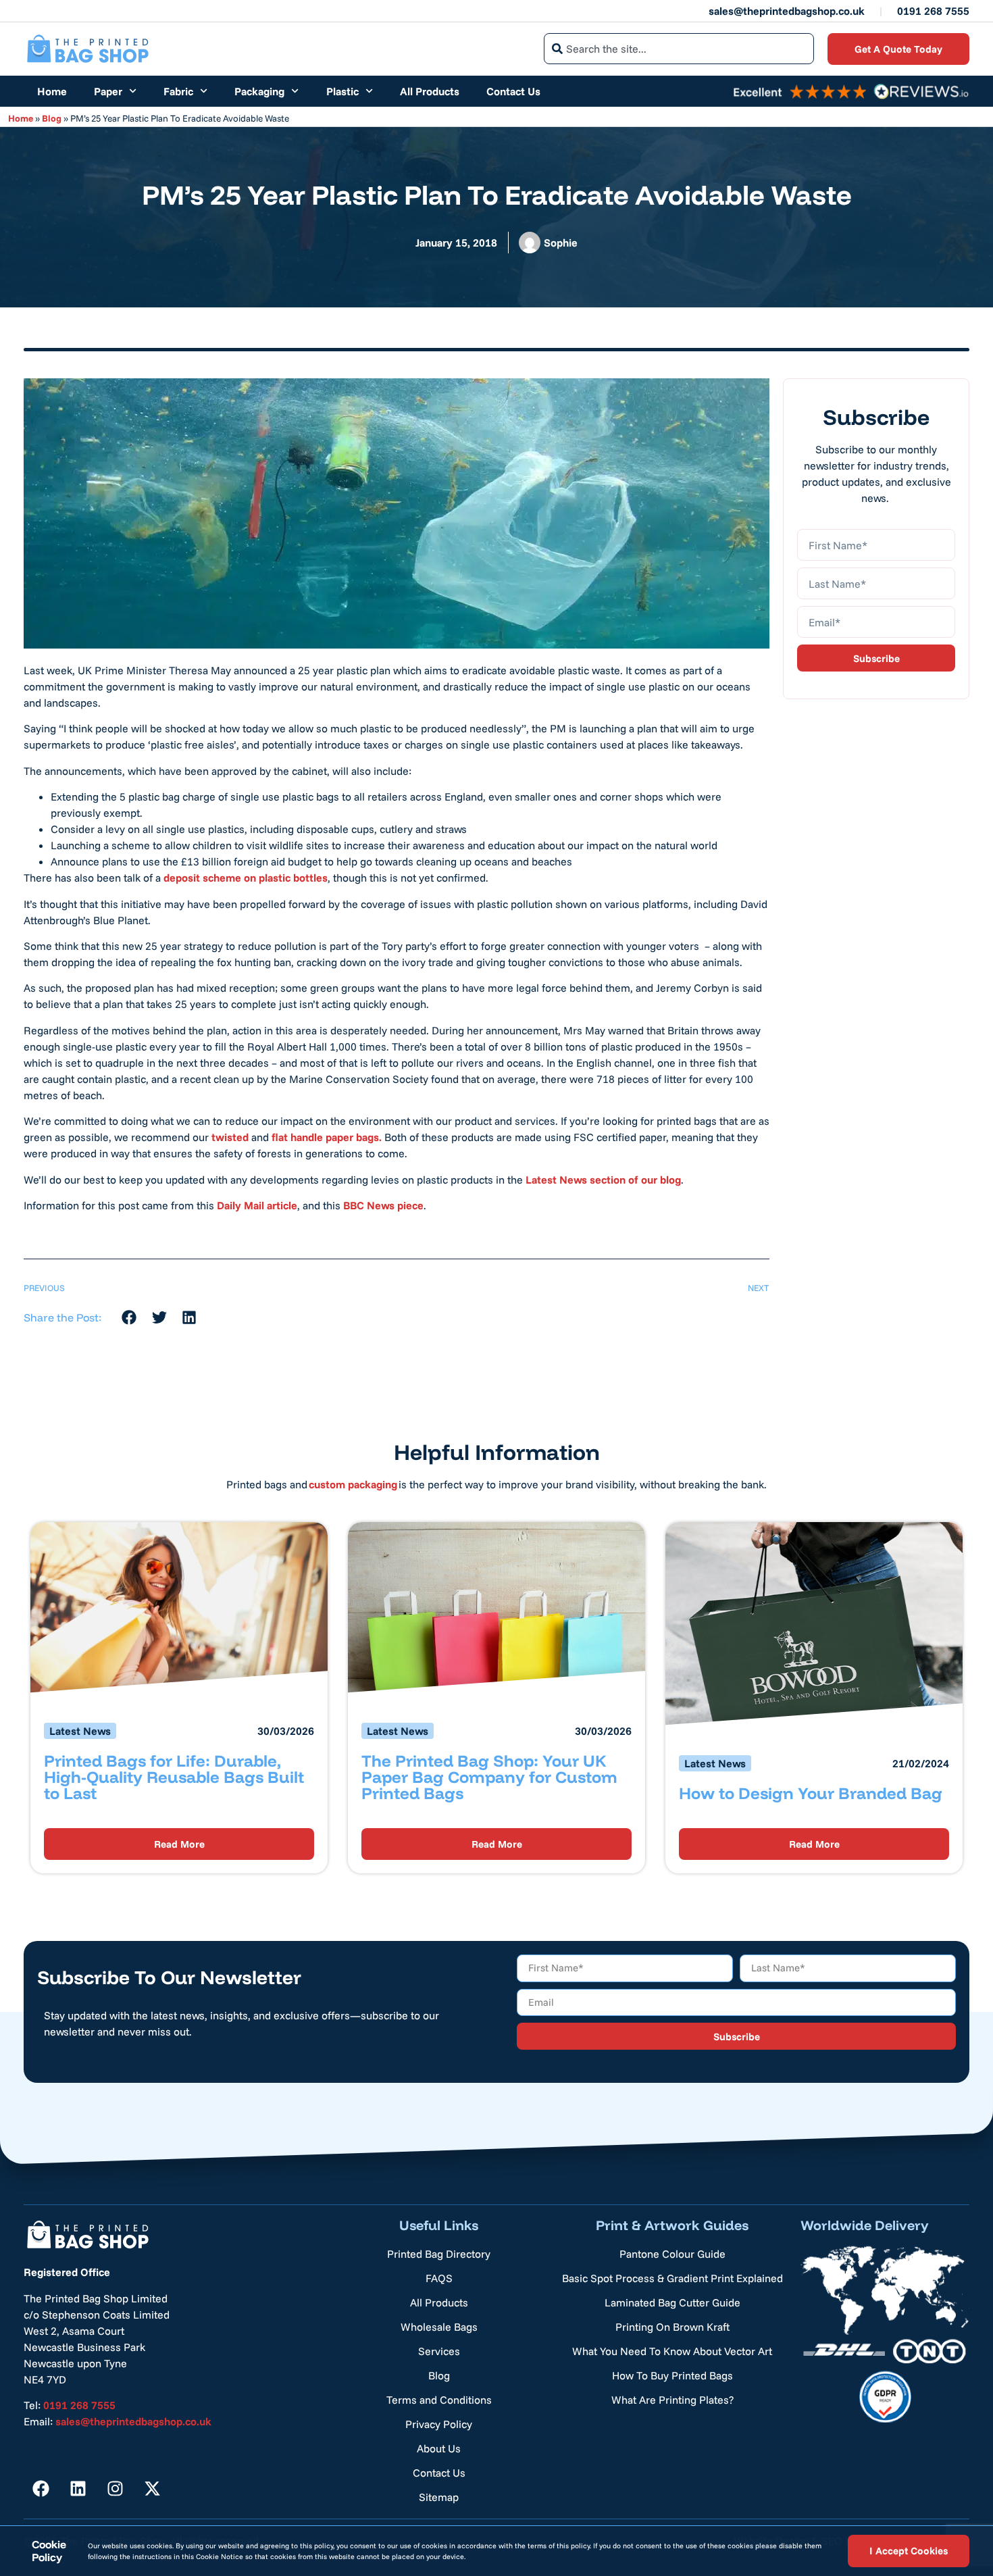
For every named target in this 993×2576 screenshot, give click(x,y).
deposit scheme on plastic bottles (246, 878)
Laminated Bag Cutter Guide (672, 2302)
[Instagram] (115, 2488)
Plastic (342, 91)
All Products (430, 91)
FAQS (439, 2278)
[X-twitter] (152, 2488)
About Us (439, 2448)
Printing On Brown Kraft (672, 2327)
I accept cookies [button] (909, 2551)
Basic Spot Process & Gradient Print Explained (672, 2278)
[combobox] (679, 49)
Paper (108, 91)
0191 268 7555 (933, 11)
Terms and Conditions (439, 2400)
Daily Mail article (257, 1205)
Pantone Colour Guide (672, 2254)
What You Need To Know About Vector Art (672, 2351)
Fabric (178, 91)
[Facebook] (41, 2488)
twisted (230, 1137)
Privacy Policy (439, 2424)
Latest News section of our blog (603, 1180)
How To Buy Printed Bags (672, 2375)
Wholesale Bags (439, 2327)
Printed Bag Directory (439, 2254)
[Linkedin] (78, 2488)
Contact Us (513, 91)
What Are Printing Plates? (672, 2400)
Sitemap (439, 2497)
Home (52, 91)
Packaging (259, 91)
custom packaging (353, 1484)
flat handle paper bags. (325, 1137)
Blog (52, 118)
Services (439, 2351)
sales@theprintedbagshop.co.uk (787, 11)
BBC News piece (383, 1205)
